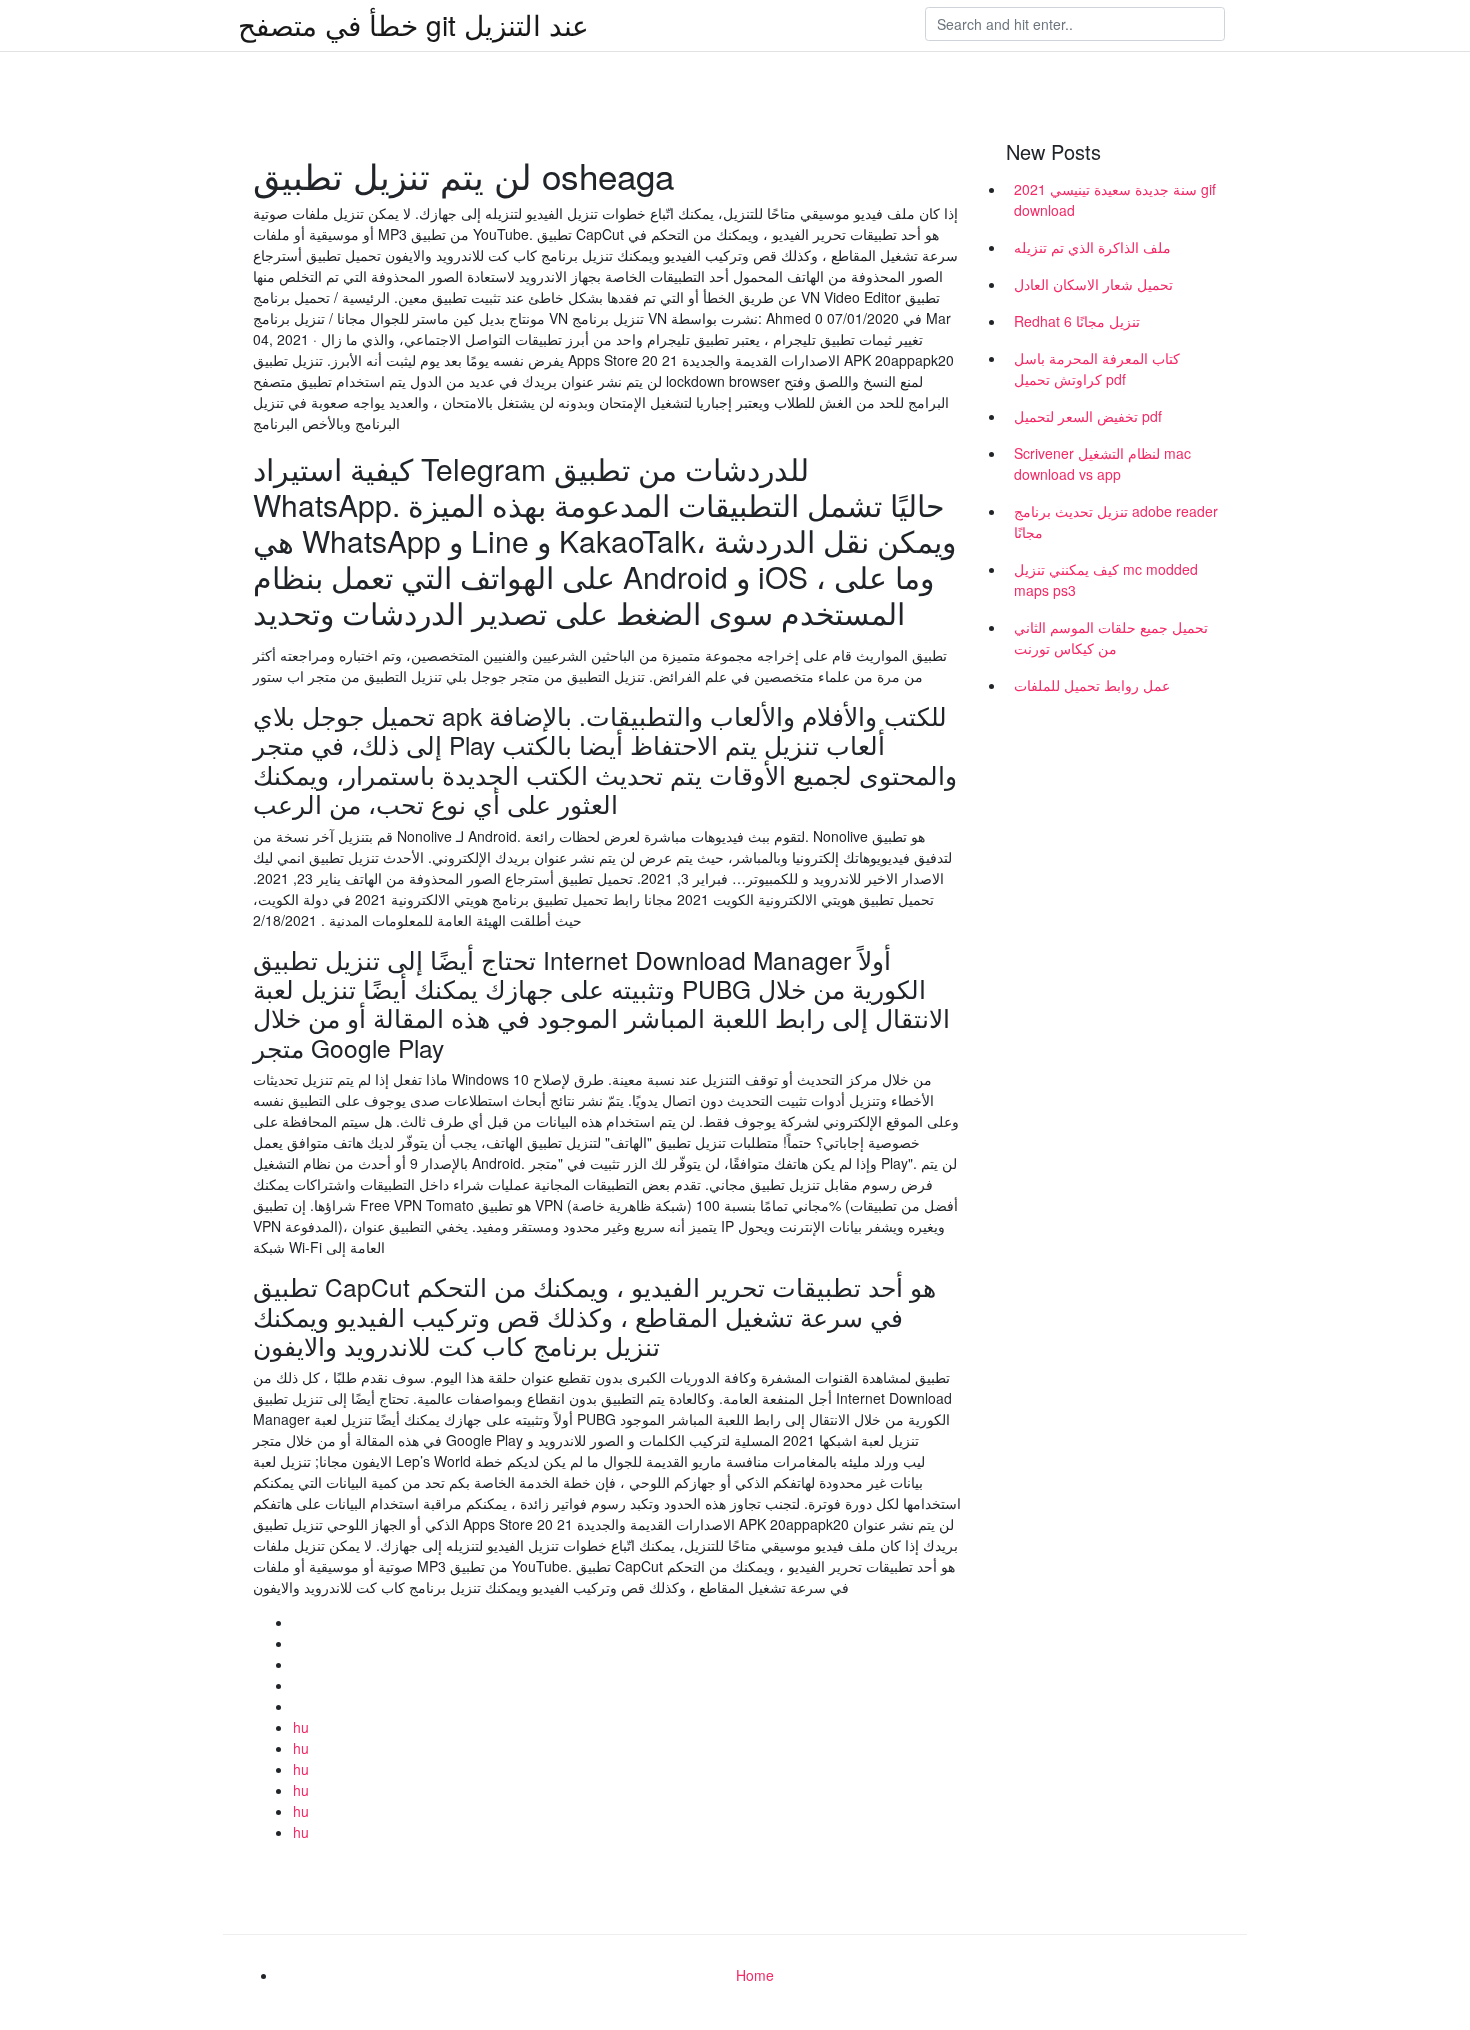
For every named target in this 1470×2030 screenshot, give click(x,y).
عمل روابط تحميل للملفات (1092, 685)
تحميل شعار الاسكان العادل (1093, 284)
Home (755, 1975)
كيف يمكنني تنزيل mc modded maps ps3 (1106, 579)
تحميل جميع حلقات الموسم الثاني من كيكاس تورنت (1111, 637)
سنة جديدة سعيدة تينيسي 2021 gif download (1115, 199)
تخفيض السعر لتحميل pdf (1088, 416)
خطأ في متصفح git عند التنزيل (413, 24)
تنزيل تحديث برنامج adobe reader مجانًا (1116, 521)
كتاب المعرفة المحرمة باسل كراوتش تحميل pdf (1097, 368)
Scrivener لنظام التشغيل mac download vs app (1102, 463)
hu (301, 1727)
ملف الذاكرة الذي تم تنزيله (1092, 247)
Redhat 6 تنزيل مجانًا (1077, 321)
